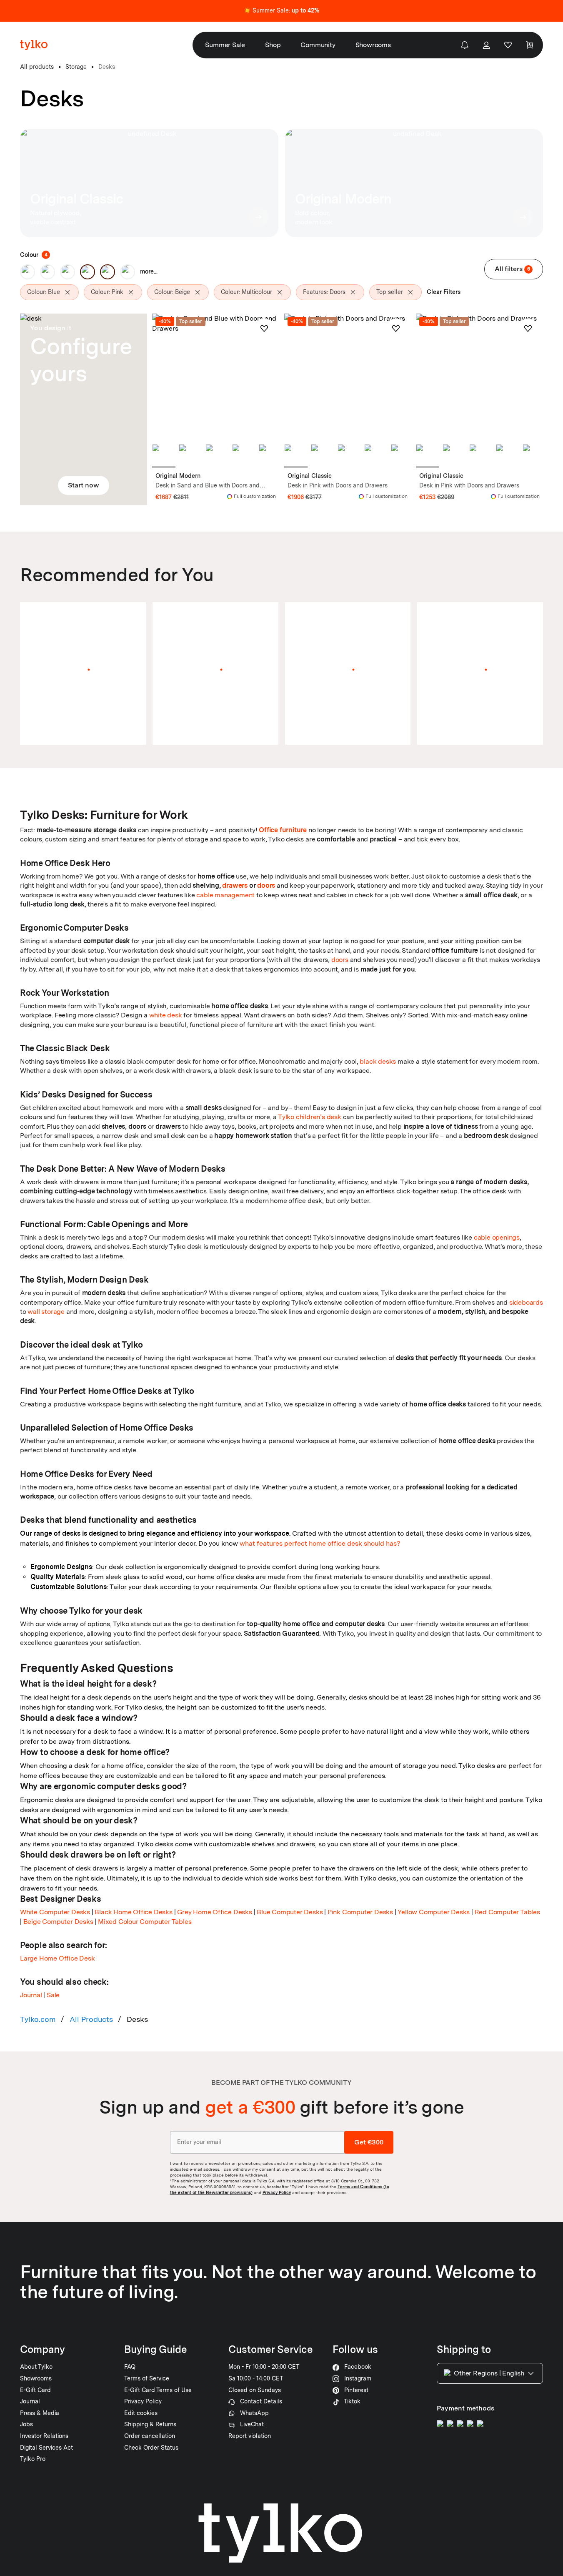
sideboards (526, 1302)
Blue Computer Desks (290, 1912)
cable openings (497, 1237)
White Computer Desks (55, 1912)
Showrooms (373, 45)
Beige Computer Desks (58, 1922)
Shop (273, 45)
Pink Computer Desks (360, 1912)
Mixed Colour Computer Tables (145, 1922)
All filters (512, 269)
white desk (166, 1015)
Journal (31, 1995)
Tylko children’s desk (310, 1117)
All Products (91, 2019)
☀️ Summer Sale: (281, 10)
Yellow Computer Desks (434, 1912)
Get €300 (369, 2142)
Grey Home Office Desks (215, 1912)
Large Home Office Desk (58, 1958)
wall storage (46, 1312)
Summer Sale (225, 45)
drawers (235, 885)
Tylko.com (38, 2019)
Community (318, 45)
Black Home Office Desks (133, 1912)
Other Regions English (489, 2373)
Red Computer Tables (507, 1912)
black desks (378, 1061)
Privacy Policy (277, 2192)
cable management (225, 895)
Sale (53, 1995)
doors (266, 885)
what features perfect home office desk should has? (320, 1543)
